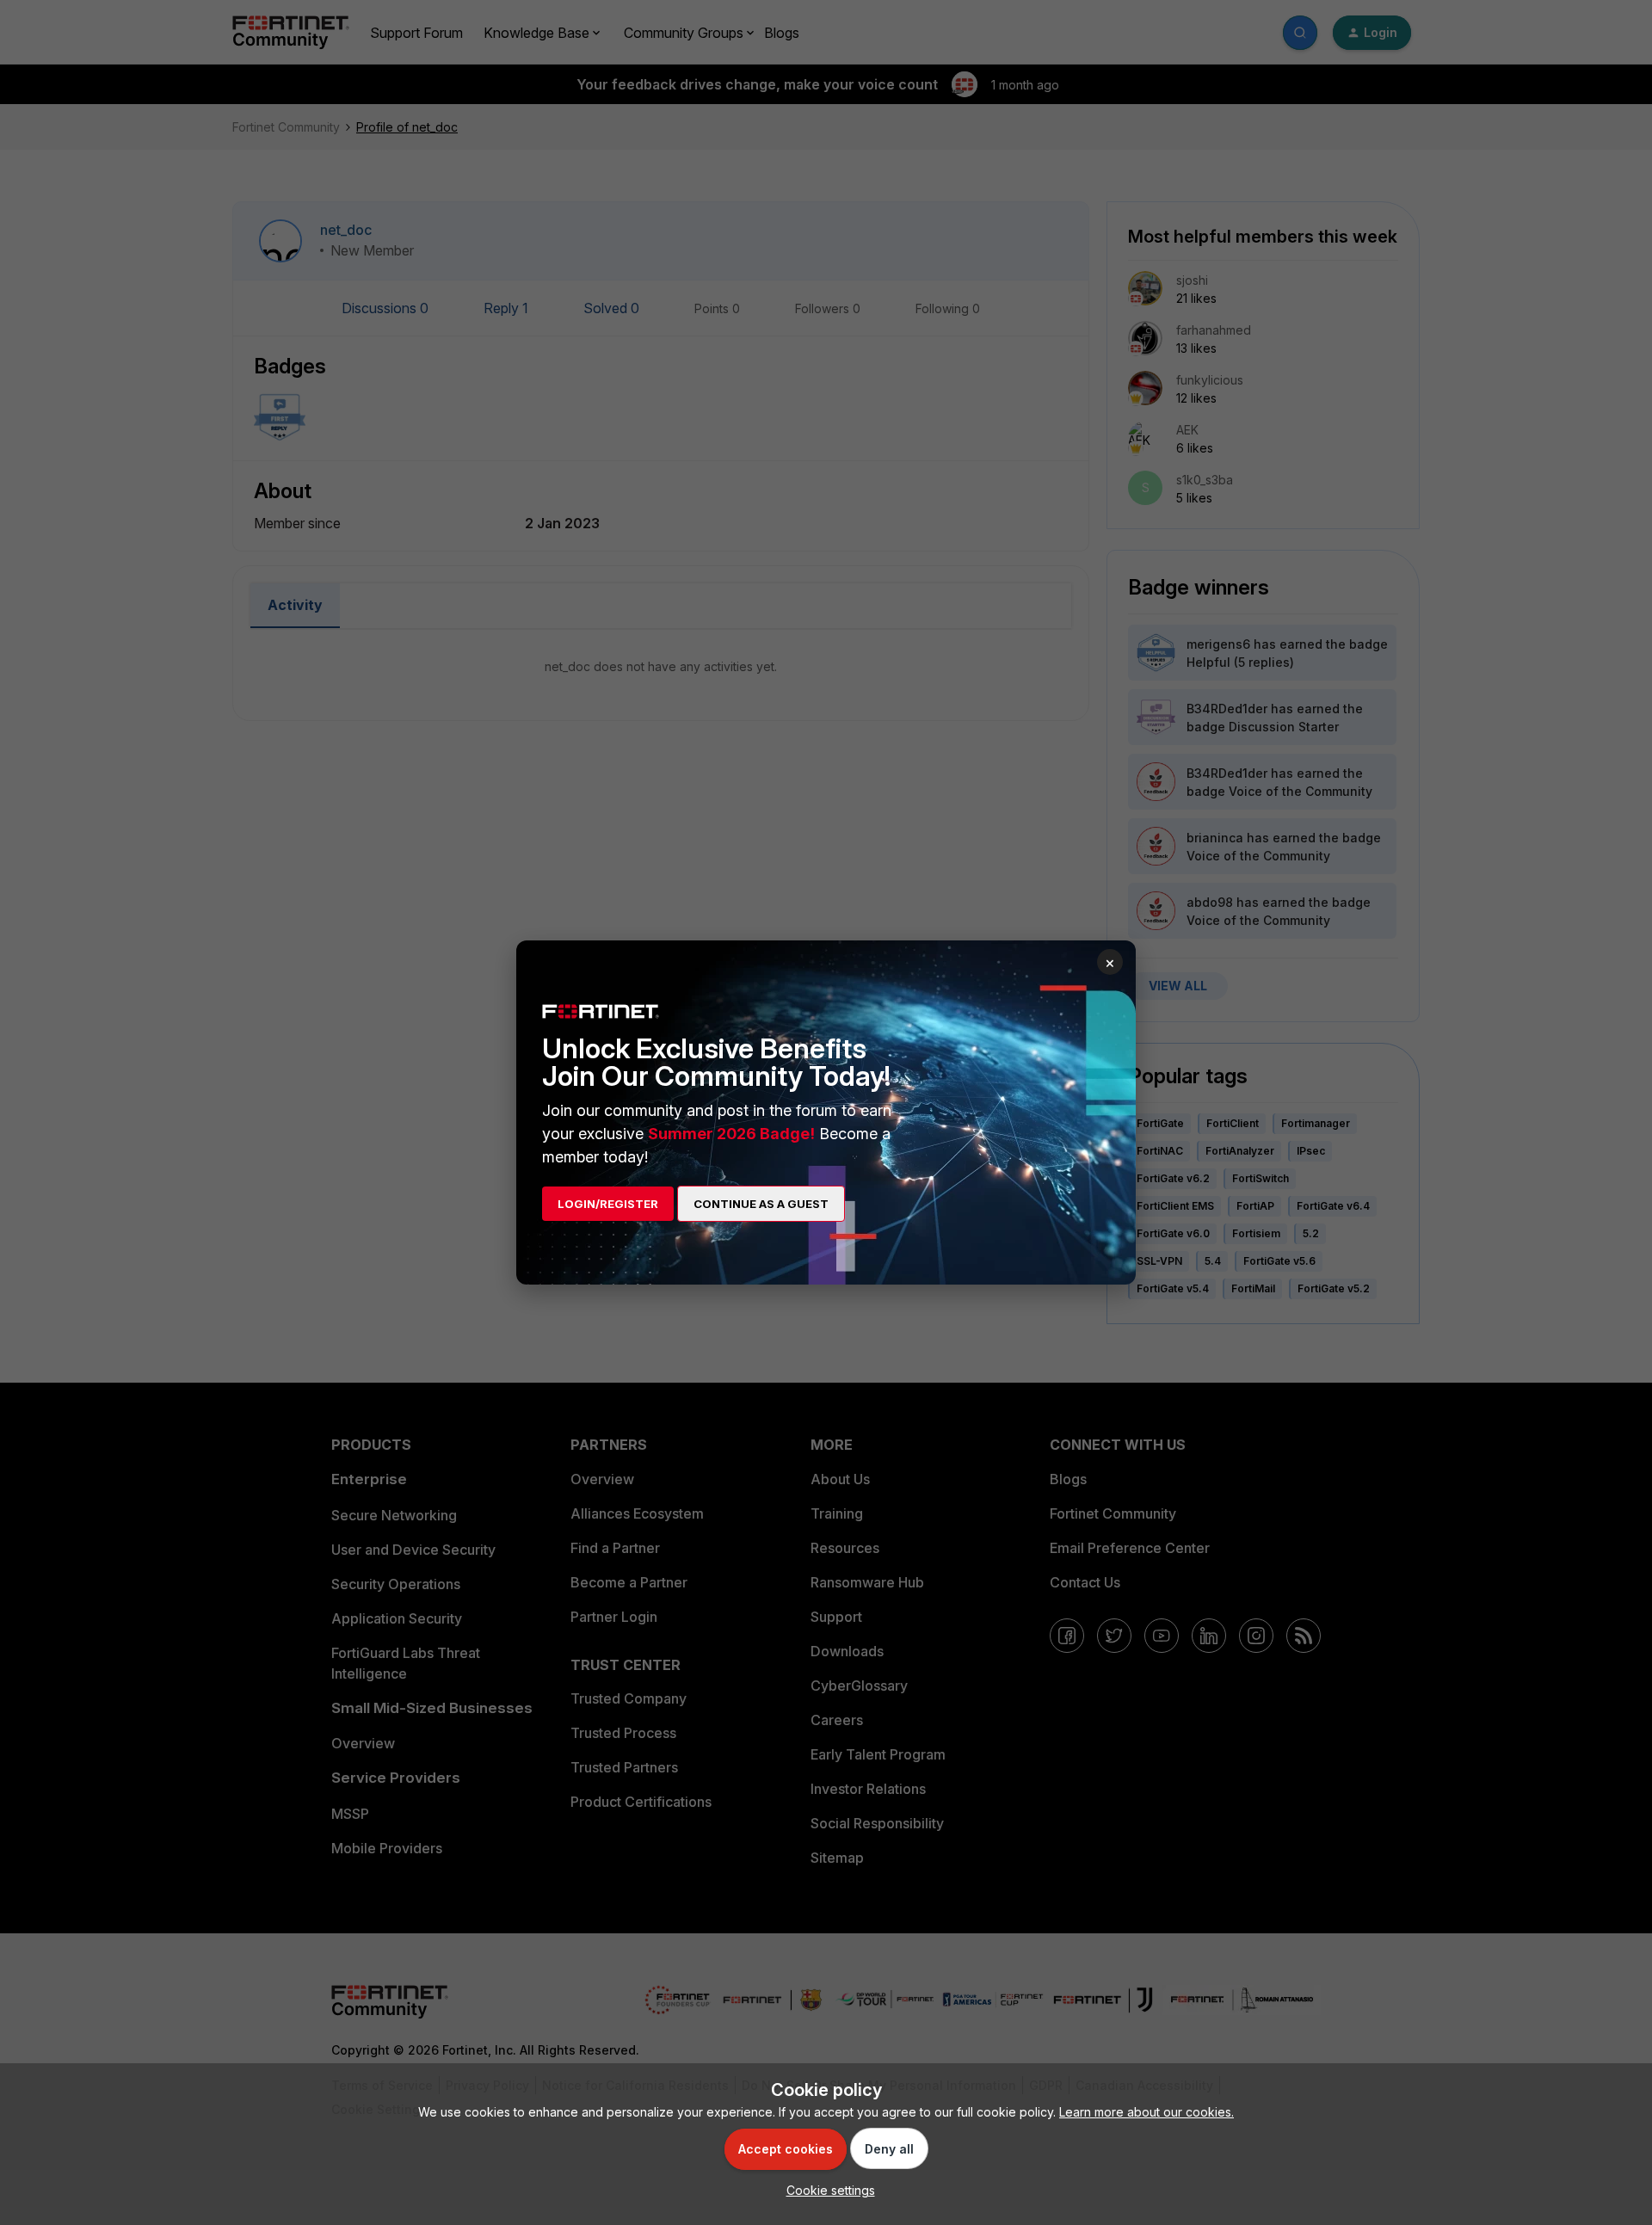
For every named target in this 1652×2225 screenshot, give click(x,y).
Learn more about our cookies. (1147, 2112)
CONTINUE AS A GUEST (761, 1204)
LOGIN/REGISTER (608, 1204)
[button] (826, 2190)
